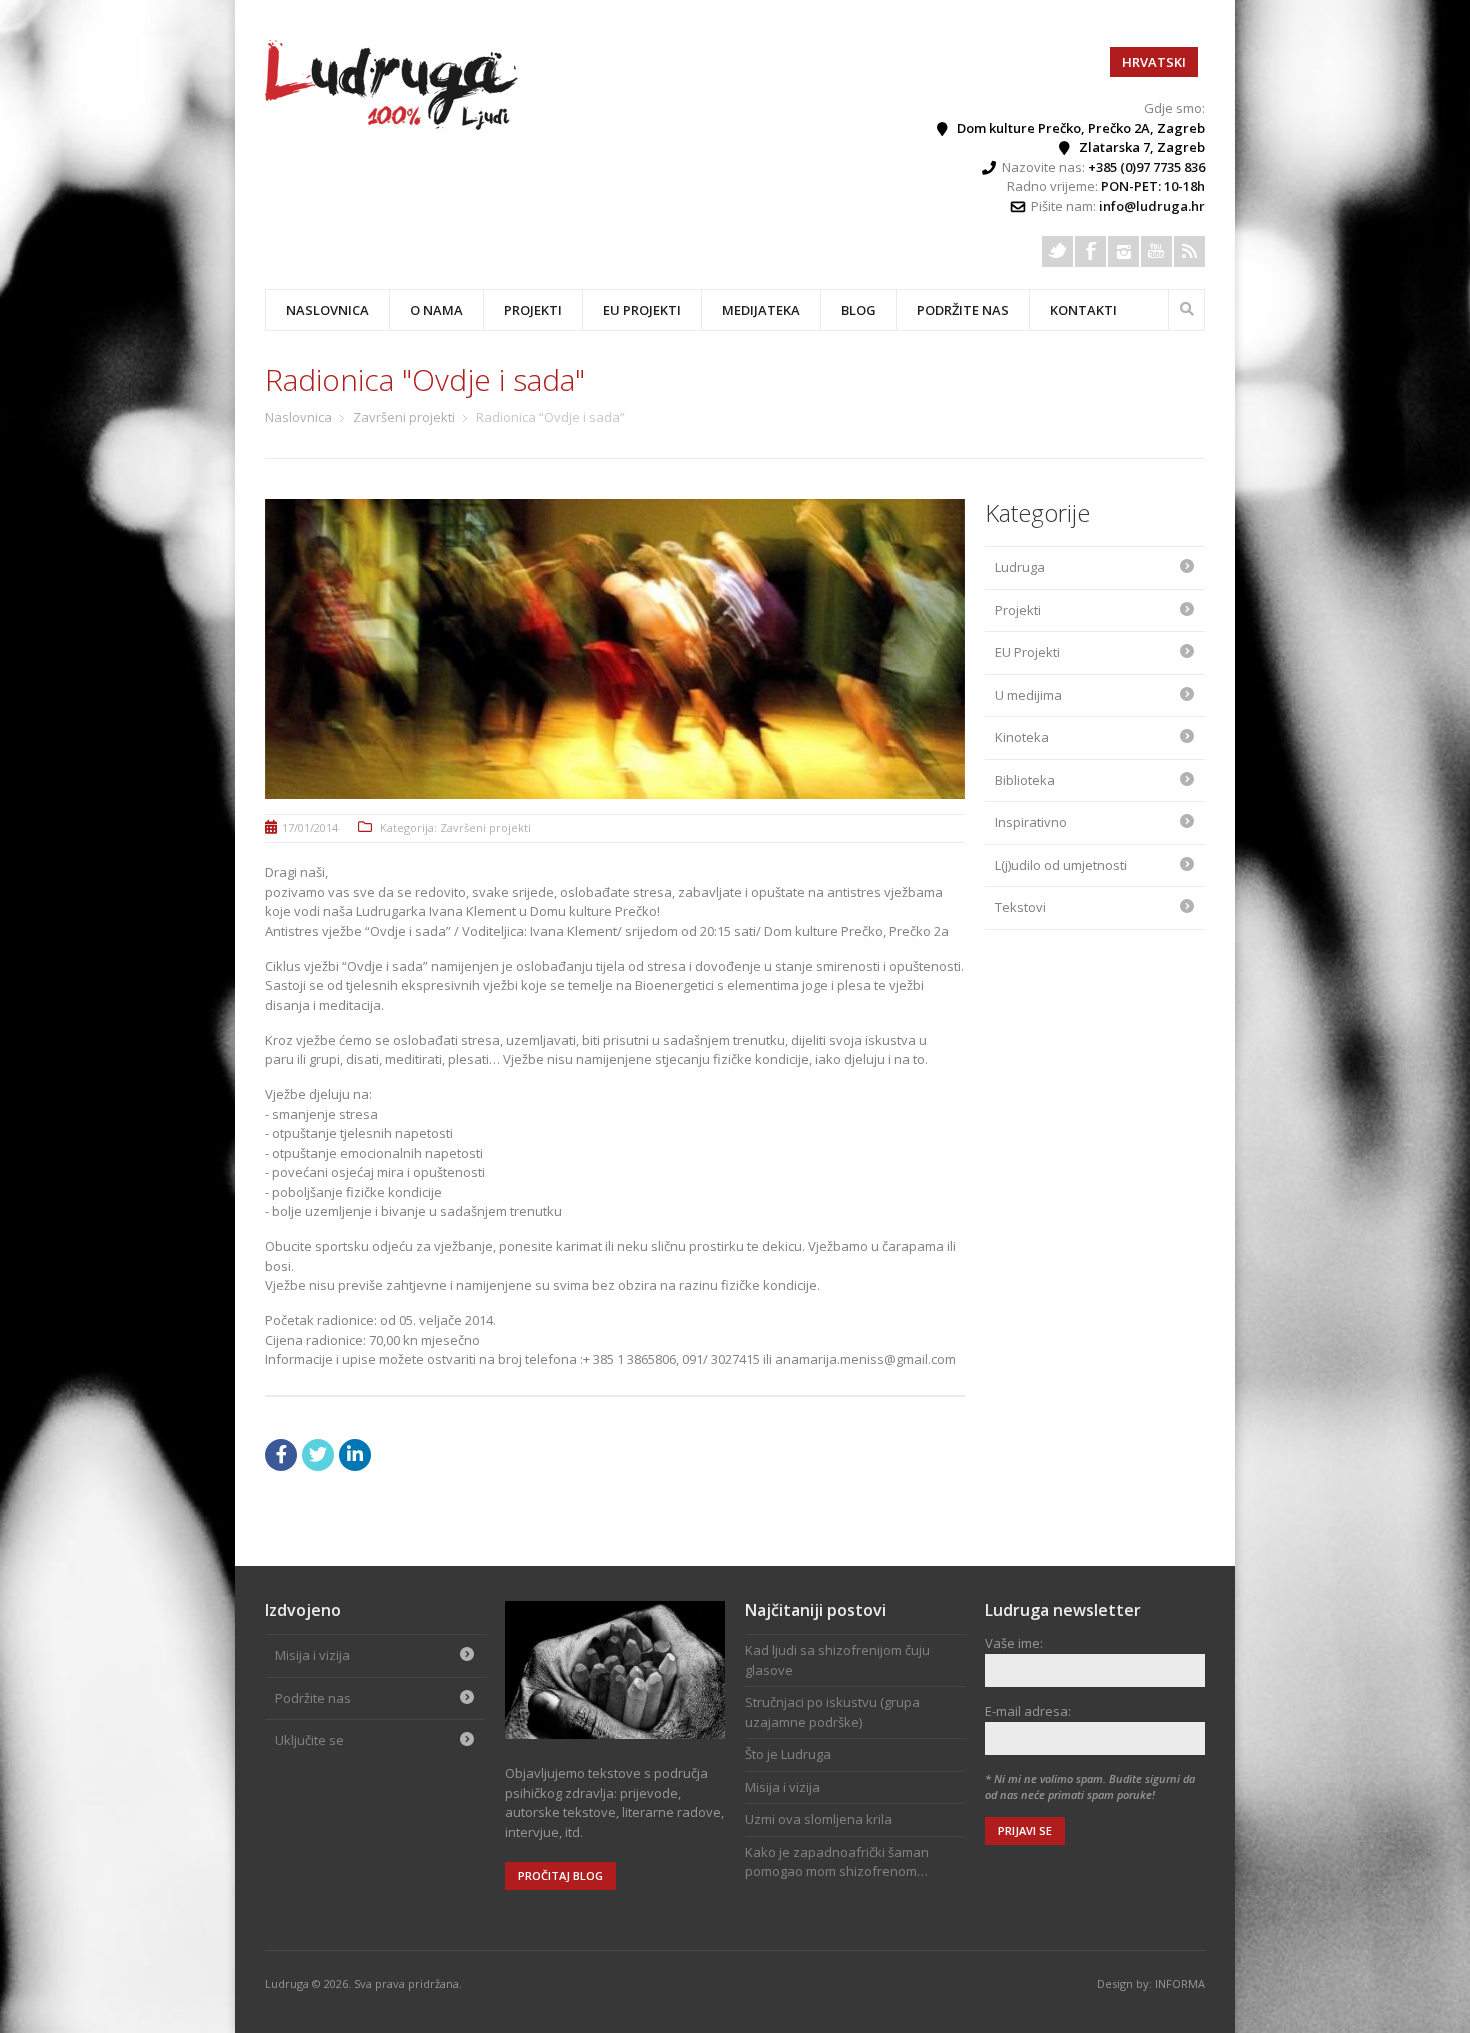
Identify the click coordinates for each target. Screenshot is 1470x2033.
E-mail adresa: (1028, 1711)
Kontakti (1083, 310)
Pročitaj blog (560, 1875)
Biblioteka (1025, 780)
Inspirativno (1031, 822)
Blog (858, 310)
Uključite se (309, 1740)
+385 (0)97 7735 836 (1146, 167)
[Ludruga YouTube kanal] (1156, 251)
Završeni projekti (404, 417)
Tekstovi (1020, 907)
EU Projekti (642, 310)
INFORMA (1180, 1983)
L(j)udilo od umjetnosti (1061, 865)
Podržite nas (963, 310)
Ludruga (1020, 567)
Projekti (1018, 610)
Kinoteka (1022, 737)
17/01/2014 (310, 827)
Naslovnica (327, 310)
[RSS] (1189, 251)
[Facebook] (1090, 251)
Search (1187, 307)
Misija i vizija (312, 1655)
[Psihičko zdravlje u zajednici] (393, 125)
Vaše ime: (1014, 1643)
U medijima (1028, 695)
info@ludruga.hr (1152, 206)
